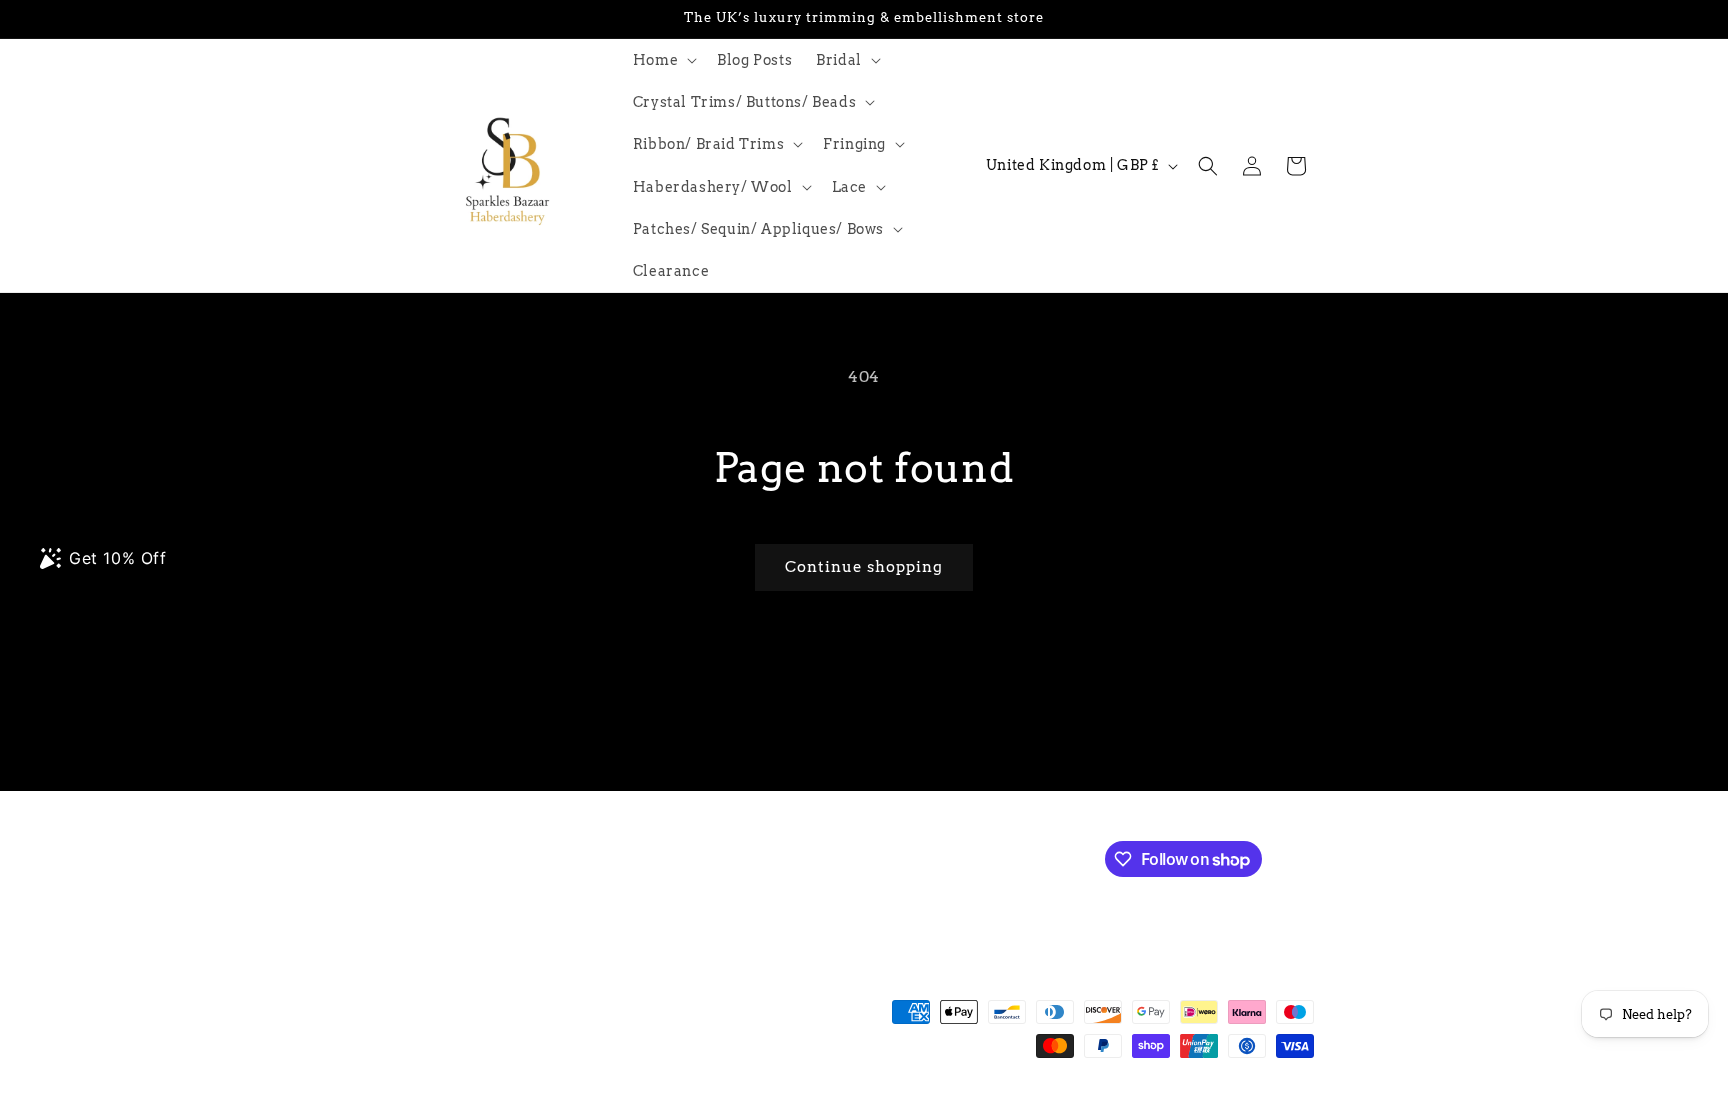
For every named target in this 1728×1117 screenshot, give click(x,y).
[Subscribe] (751, 857)
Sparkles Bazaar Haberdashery (552, 1107)
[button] (663, 60)
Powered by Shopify (705, 1107)
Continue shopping (864, 567)
